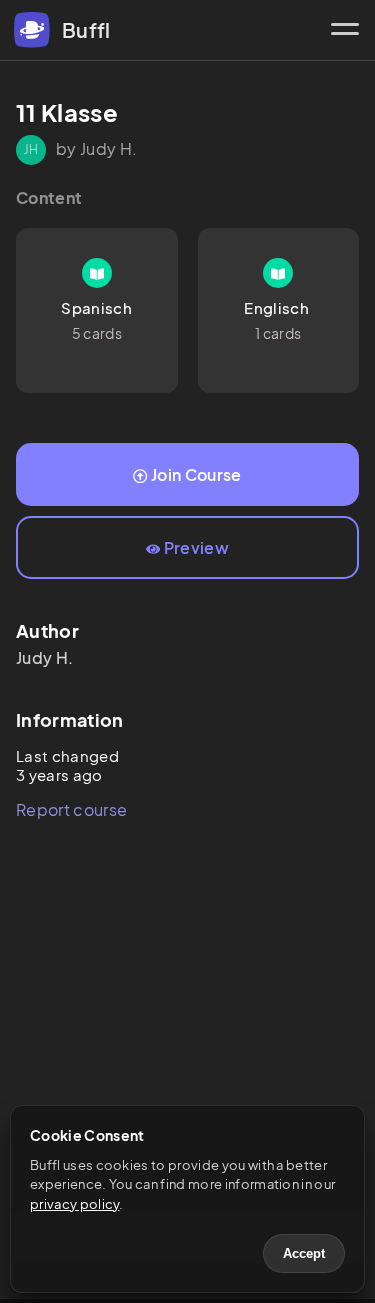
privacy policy (74, 1204)
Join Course (196, 474)
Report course (71, 809)
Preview (196, 547)
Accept (304, 1253)
